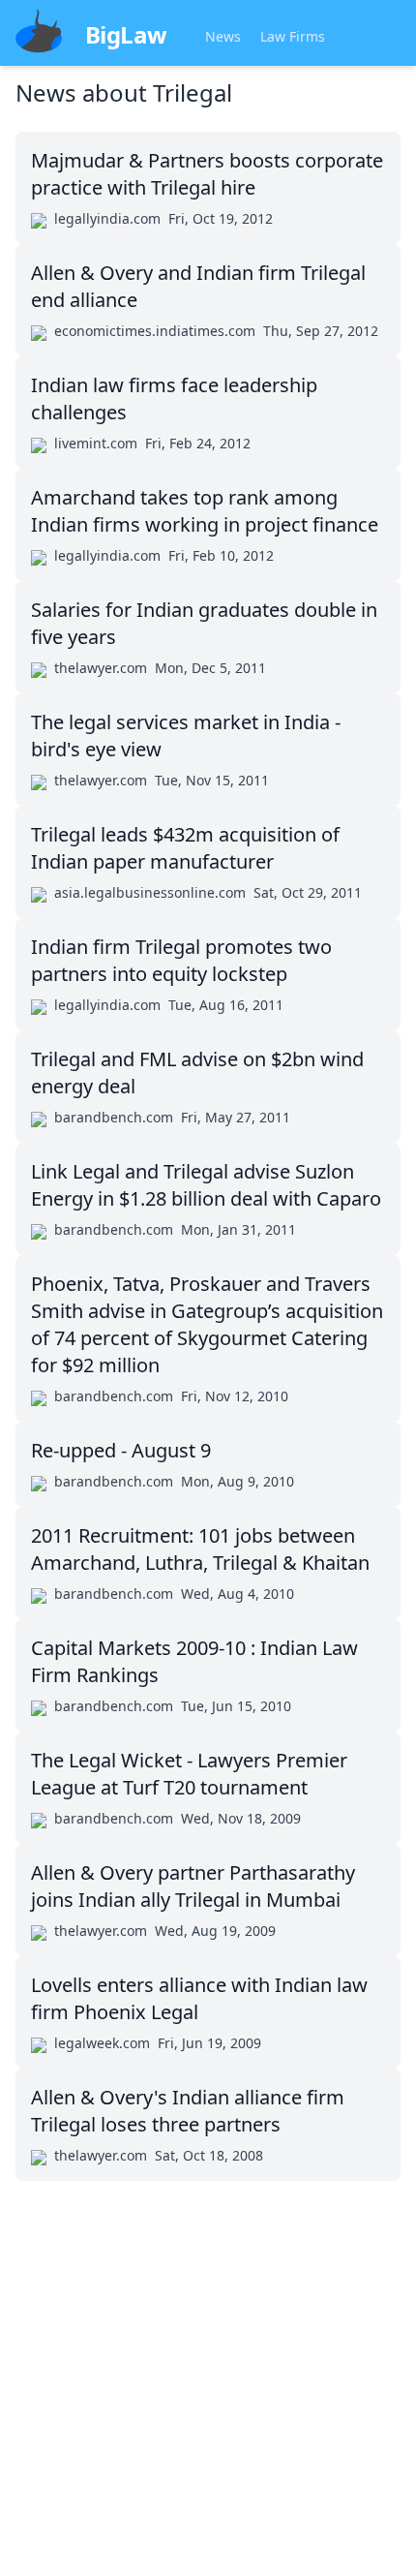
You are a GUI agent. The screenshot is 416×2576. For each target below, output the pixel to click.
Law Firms (293, 36)
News (223, 36)
